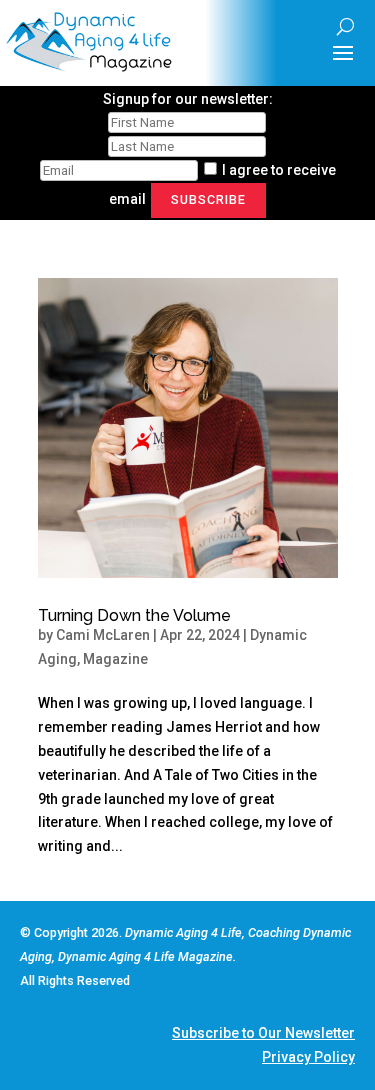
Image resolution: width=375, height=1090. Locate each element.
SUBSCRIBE (208, 199)
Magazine (115, 659)
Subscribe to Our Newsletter (263, 1033)
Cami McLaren (103, 635)
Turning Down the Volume (134, 615)
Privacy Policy (308, 1057)
